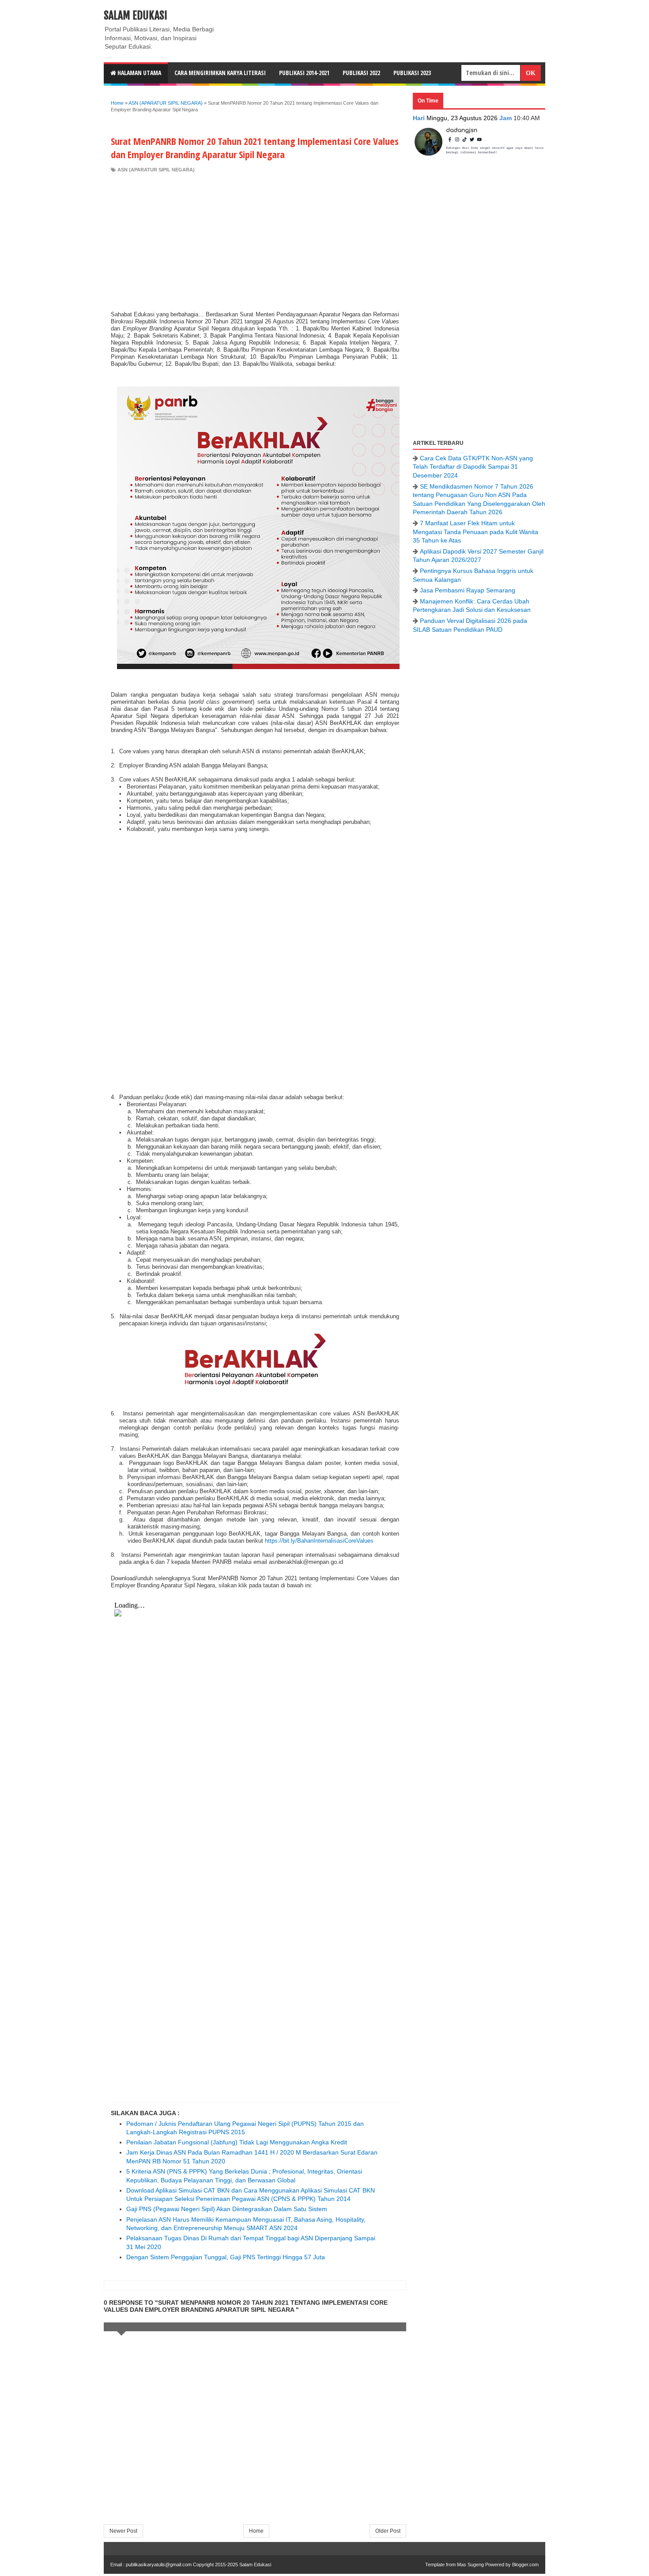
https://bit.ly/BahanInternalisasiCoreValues (319, 1541)
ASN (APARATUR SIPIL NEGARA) (156, 170)
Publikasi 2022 (361, 73)
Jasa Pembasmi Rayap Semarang (468, 590)
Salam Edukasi (136, 15)
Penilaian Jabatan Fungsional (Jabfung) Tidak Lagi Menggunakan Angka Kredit (237, 2142)
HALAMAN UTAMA (139, 73)
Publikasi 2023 (412, 73)
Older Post (388, 2531)
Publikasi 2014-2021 (304, 73)
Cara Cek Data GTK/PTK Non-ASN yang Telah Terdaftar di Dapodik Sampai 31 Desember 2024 (473, 467)
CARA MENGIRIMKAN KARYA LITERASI (220, 73)
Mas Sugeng (470, 2565)
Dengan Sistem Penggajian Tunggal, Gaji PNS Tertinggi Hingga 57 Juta (226, 2257)
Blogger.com (525, 2565)
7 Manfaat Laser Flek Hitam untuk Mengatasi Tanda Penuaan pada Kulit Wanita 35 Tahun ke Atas (475, 532)
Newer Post (123, 2531)
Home (256, 2531)
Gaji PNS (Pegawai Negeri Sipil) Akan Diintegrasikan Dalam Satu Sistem (227, 2209)
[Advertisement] (255, 239)
